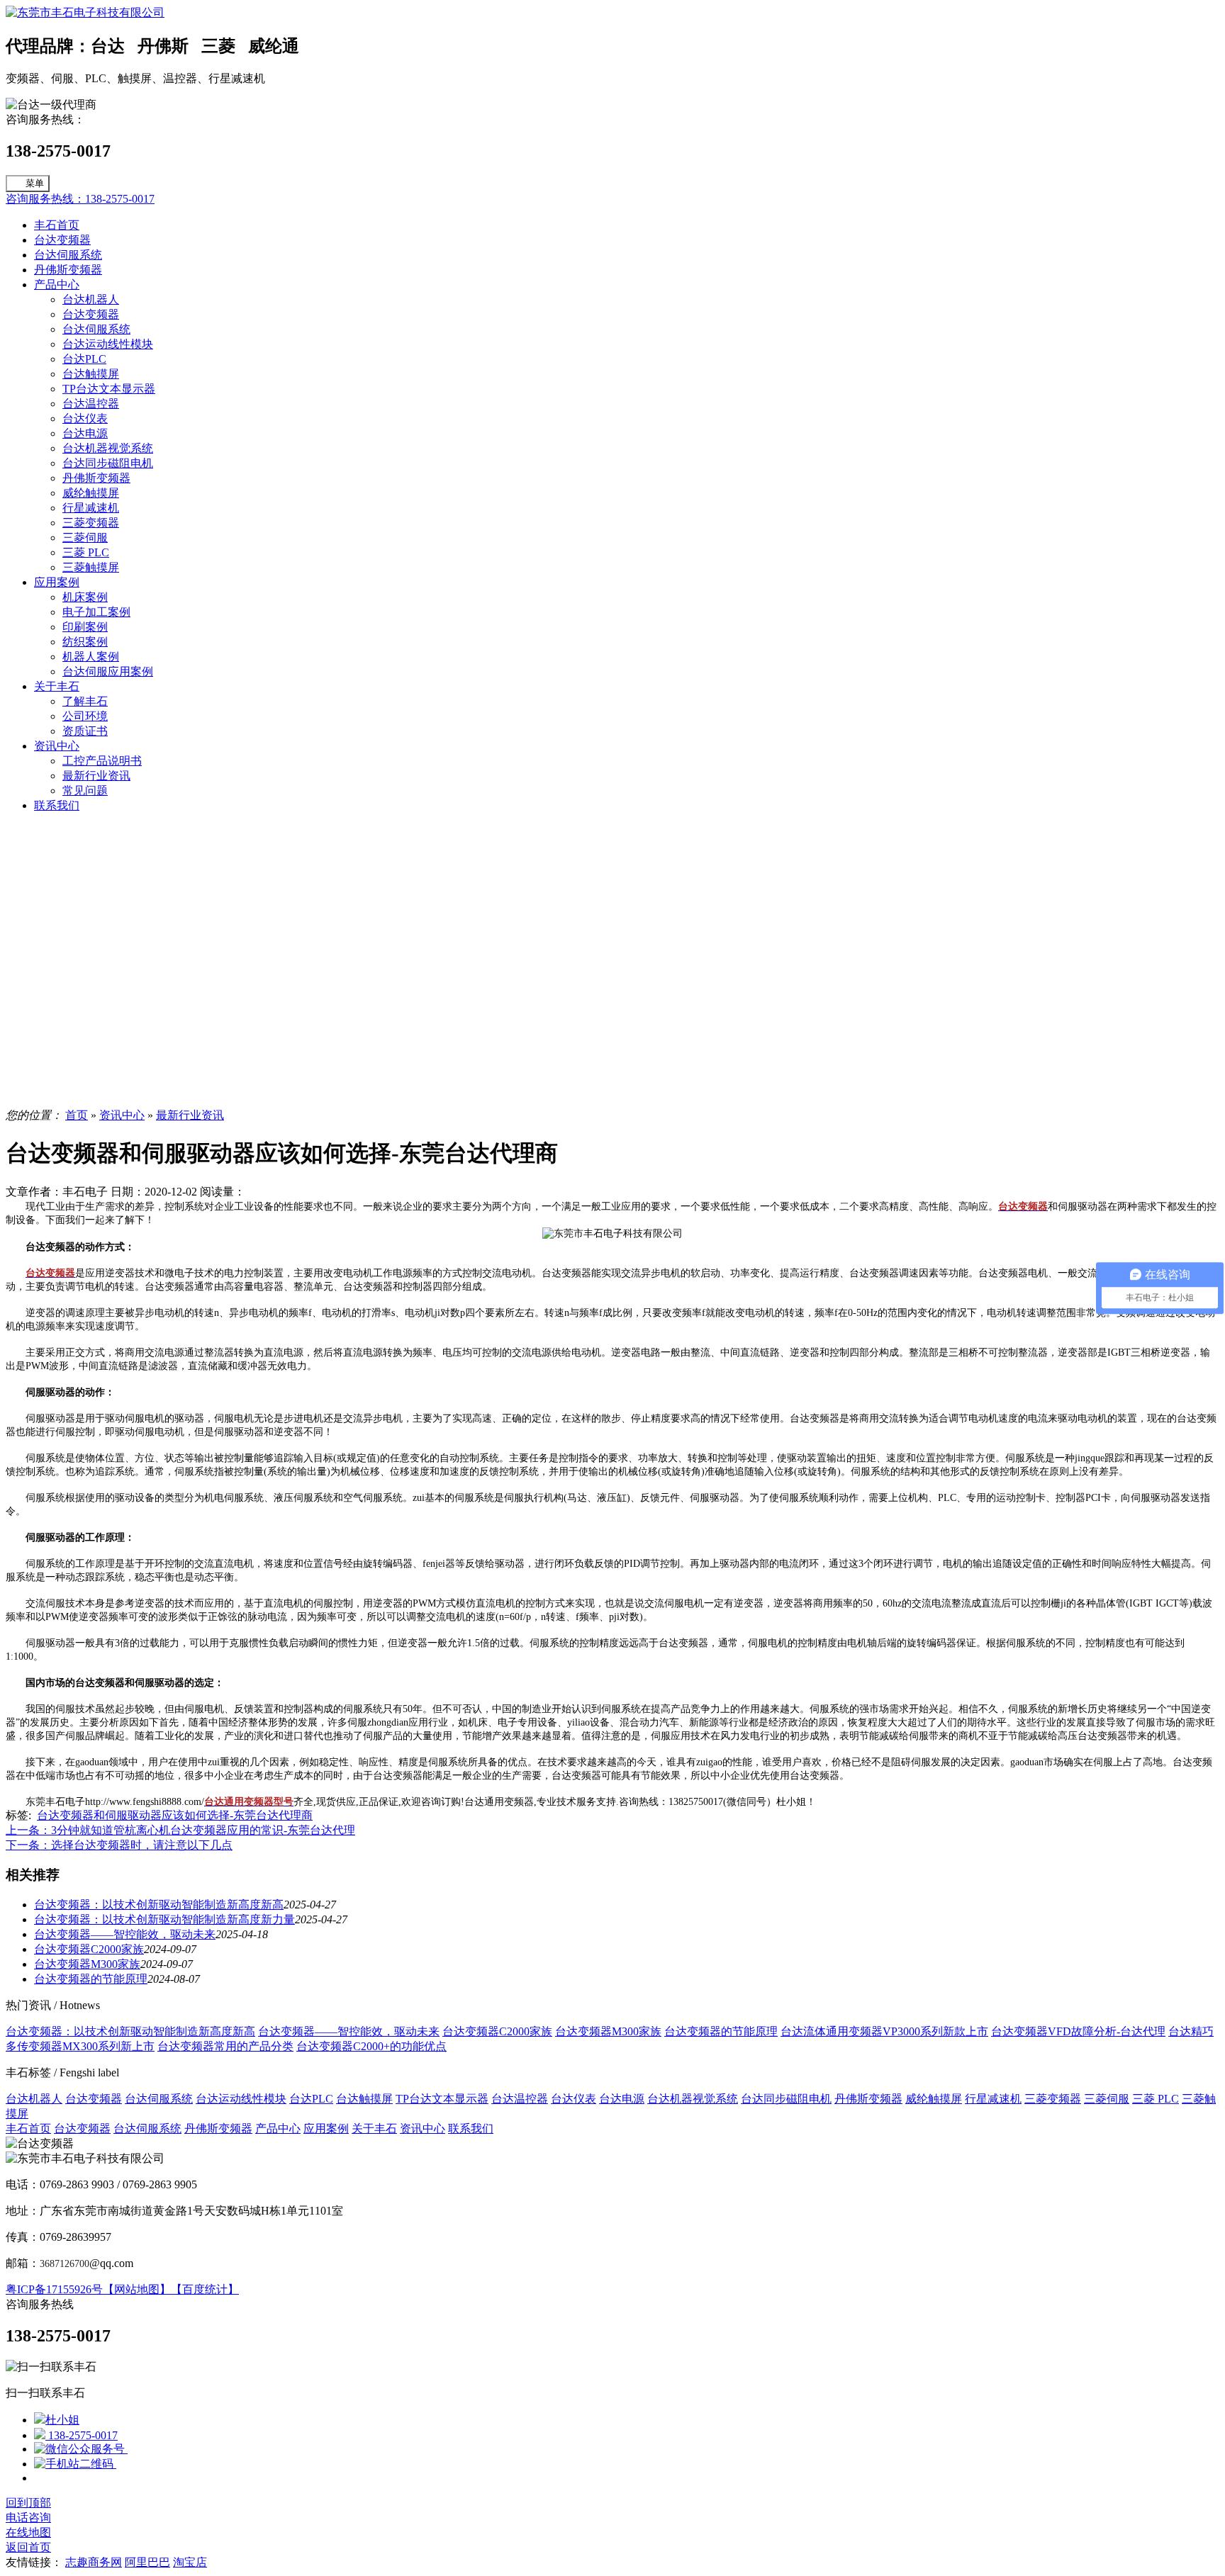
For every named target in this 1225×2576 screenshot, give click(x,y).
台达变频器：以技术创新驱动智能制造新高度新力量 (164, 1919)
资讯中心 (57, 746)
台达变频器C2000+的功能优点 (371, 2046)
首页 (77, 1115)
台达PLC (84, 359)
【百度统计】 (205, 2289)
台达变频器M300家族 (87, 1964)
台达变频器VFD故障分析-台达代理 (1078, 2031)
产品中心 (57, 285)
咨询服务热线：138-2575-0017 (80, 199)
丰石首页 (57, 225)
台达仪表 (85, 418)
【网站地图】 (137, 2289)
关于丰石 (57, 686)
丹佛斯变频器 (68, 270)
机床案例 (85, 597)
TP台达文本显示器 (109, 389)
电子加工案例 (96, 612)
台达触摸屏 (91, 374)
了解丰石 (85, 701)
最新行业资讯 (96, 776)
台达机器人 (91, 299)
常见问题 (85, 791)
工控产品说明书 (102, 761)
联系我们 (57, 805)
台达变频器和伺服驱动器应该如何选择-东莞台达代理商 (175, 1815)
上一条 (180, 1830)
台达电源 (85, 433)
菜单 (35, 183)
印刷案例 (85, 627)
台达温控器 (91, 404)
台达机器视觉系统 (108, 448)
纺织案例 (85, 642)
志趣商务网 (94, 2562)
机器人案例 (91, 657)
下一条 (119, 1845)
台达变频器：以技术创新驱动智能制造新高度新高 (159, 1905)
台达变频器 (62, 240)
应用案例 (57, 582)
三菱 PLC (86, 552)
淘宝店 (190, 2562)
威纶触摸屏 (91, 493)
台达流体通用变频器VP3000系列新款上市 (884, 2031)
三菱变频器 (91, 523)
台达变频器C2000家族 (89, 1949)
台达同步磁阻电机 (108, 463)
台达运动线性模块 (108, 344)
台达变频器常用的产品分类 (225, 2046)
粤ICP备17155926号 (54, 2289)
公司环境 (85, 716)
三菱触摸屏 (91, 567)
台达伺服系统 (68, 255)
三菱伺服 (85, 538)
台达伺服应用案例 (108, 671)
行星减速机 (91, 508)
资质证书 (85, 731)
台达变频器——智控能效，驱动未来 (125, 1934)
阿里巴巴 (147, 2562)
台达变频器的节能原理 (91, 1979)
